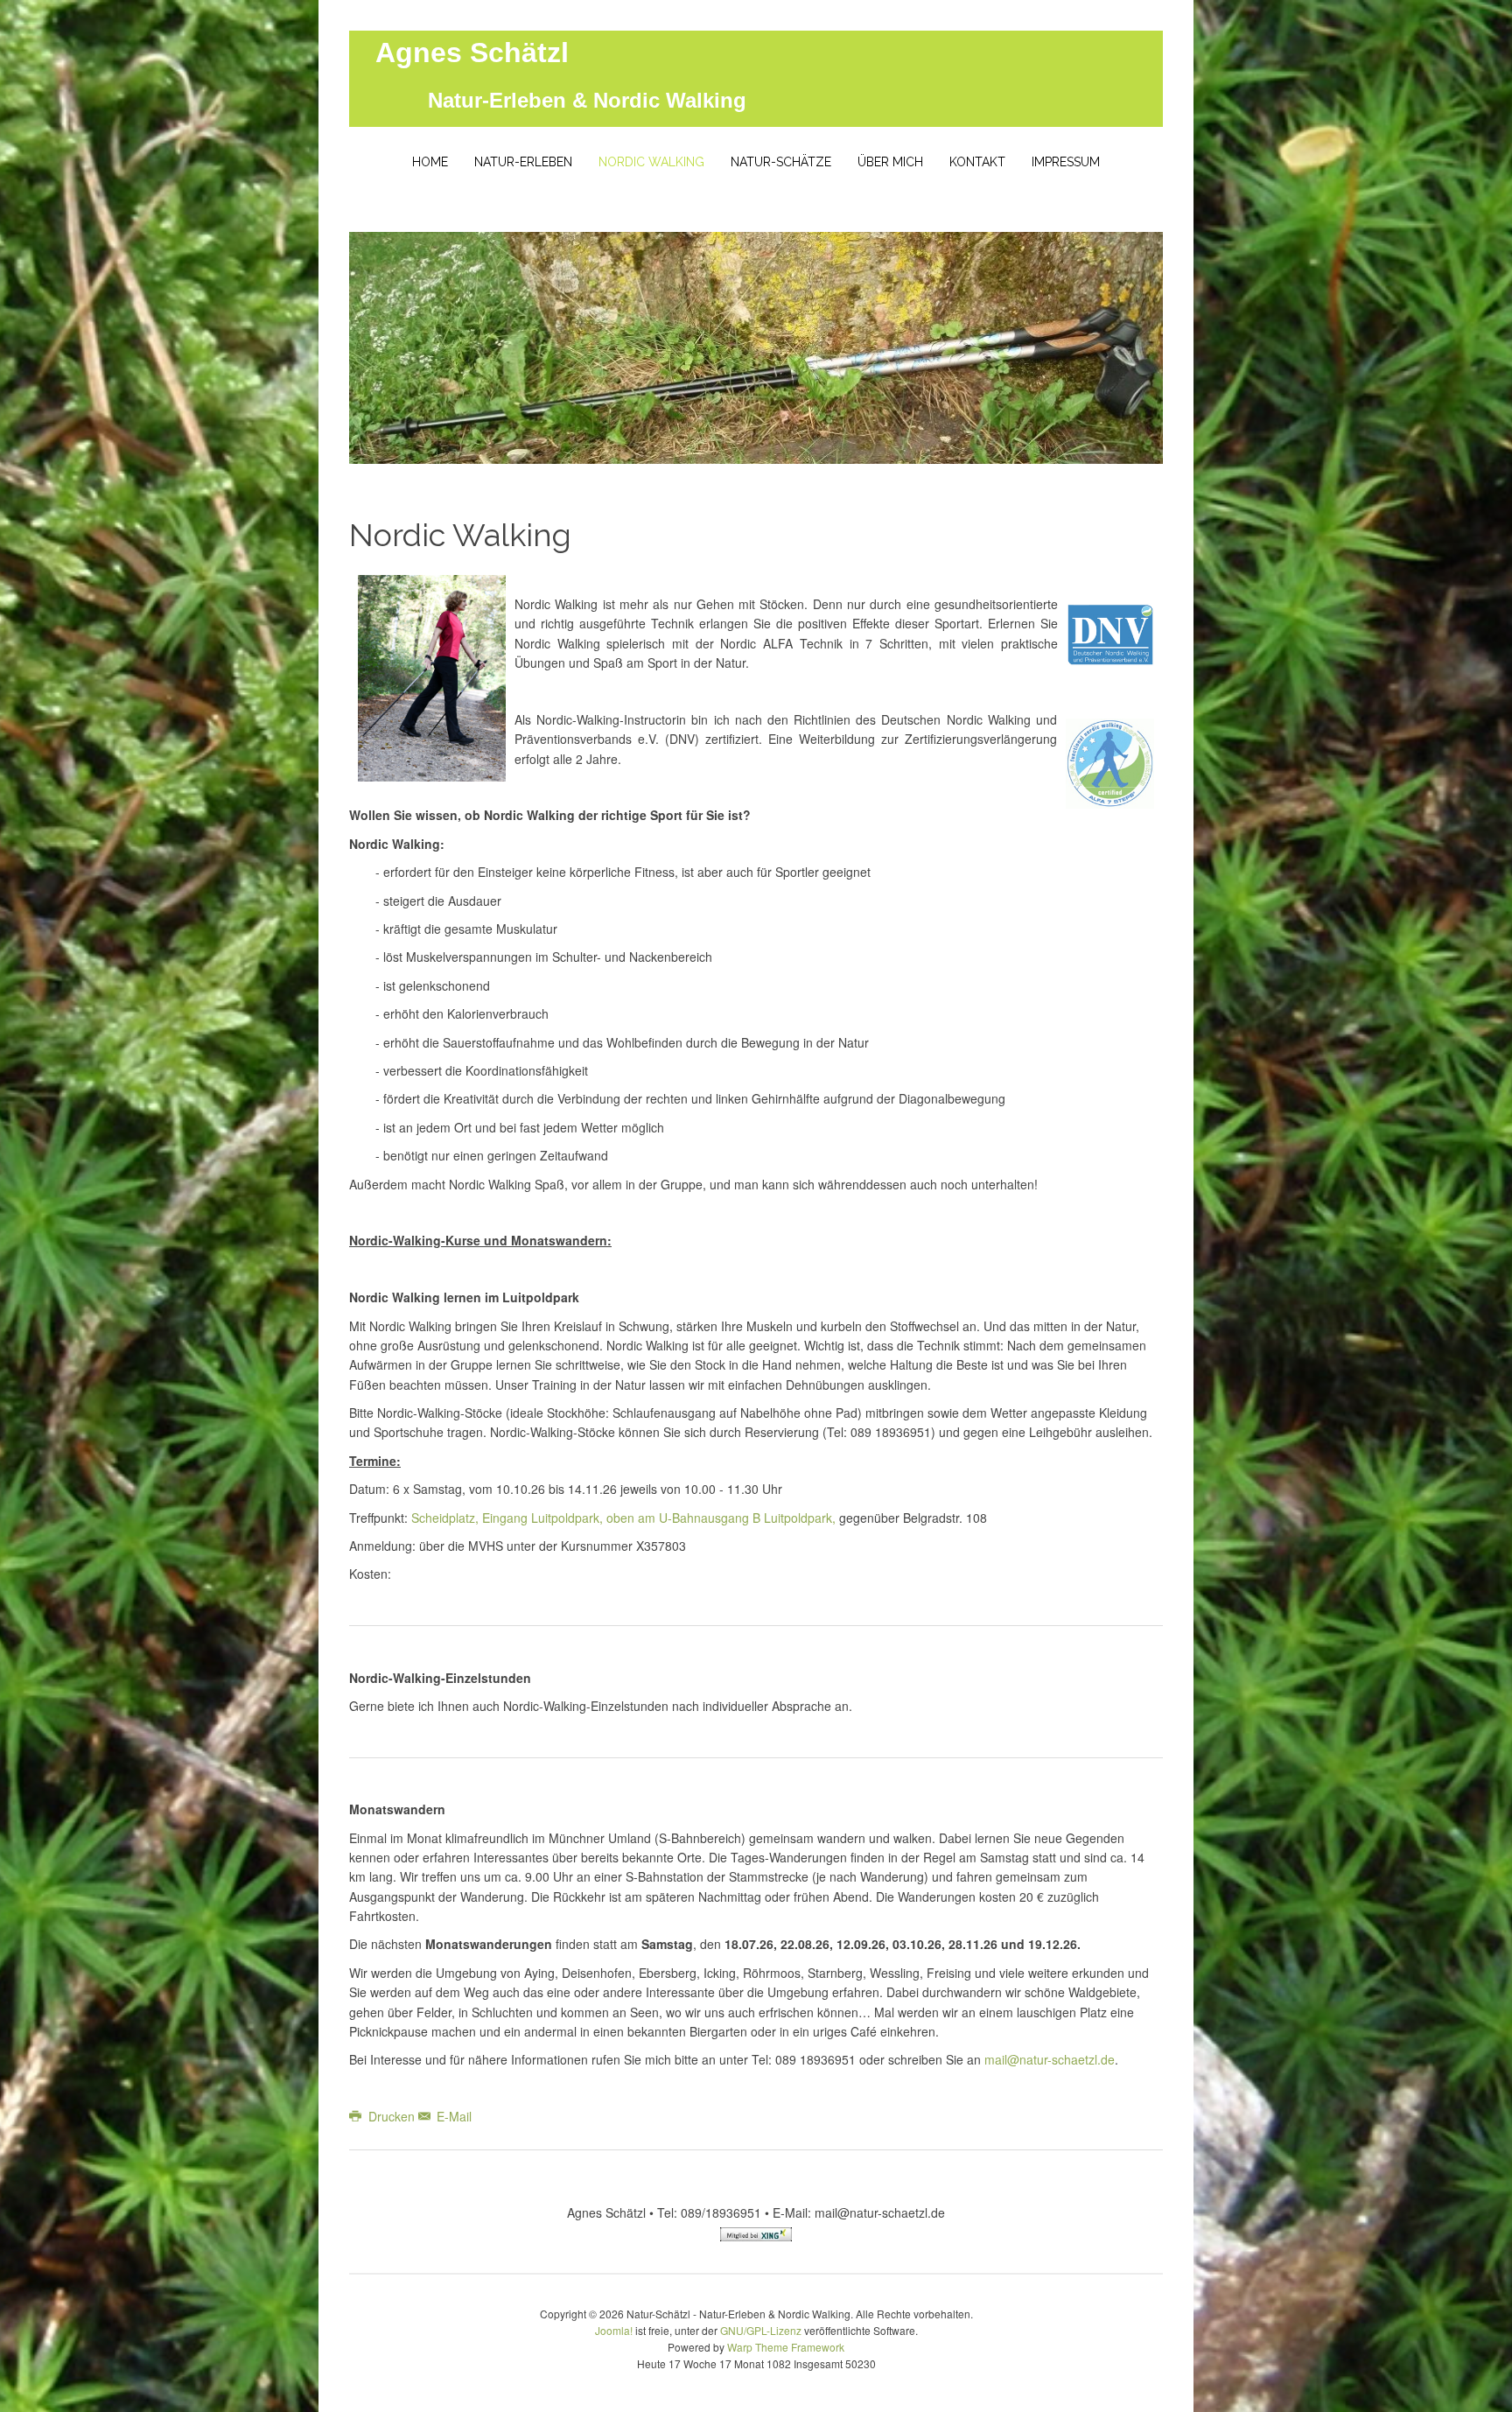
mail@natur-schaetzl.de (1050, 2059)
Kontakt (977, 162)
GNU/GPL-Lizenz (761, 2330)
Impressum (1066, 162)
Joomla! (614, 2330)
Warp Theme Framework (786, 2347)
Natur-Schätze (781, 162)
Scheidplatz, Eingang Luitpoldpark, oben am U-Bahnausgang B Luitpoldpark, (623, 1518)
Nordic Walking (651, 162)
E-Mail (452, 2116)
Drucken (392, 2116)
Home (430, 162)
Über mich (890, 162)
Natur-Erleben (523, 162)
